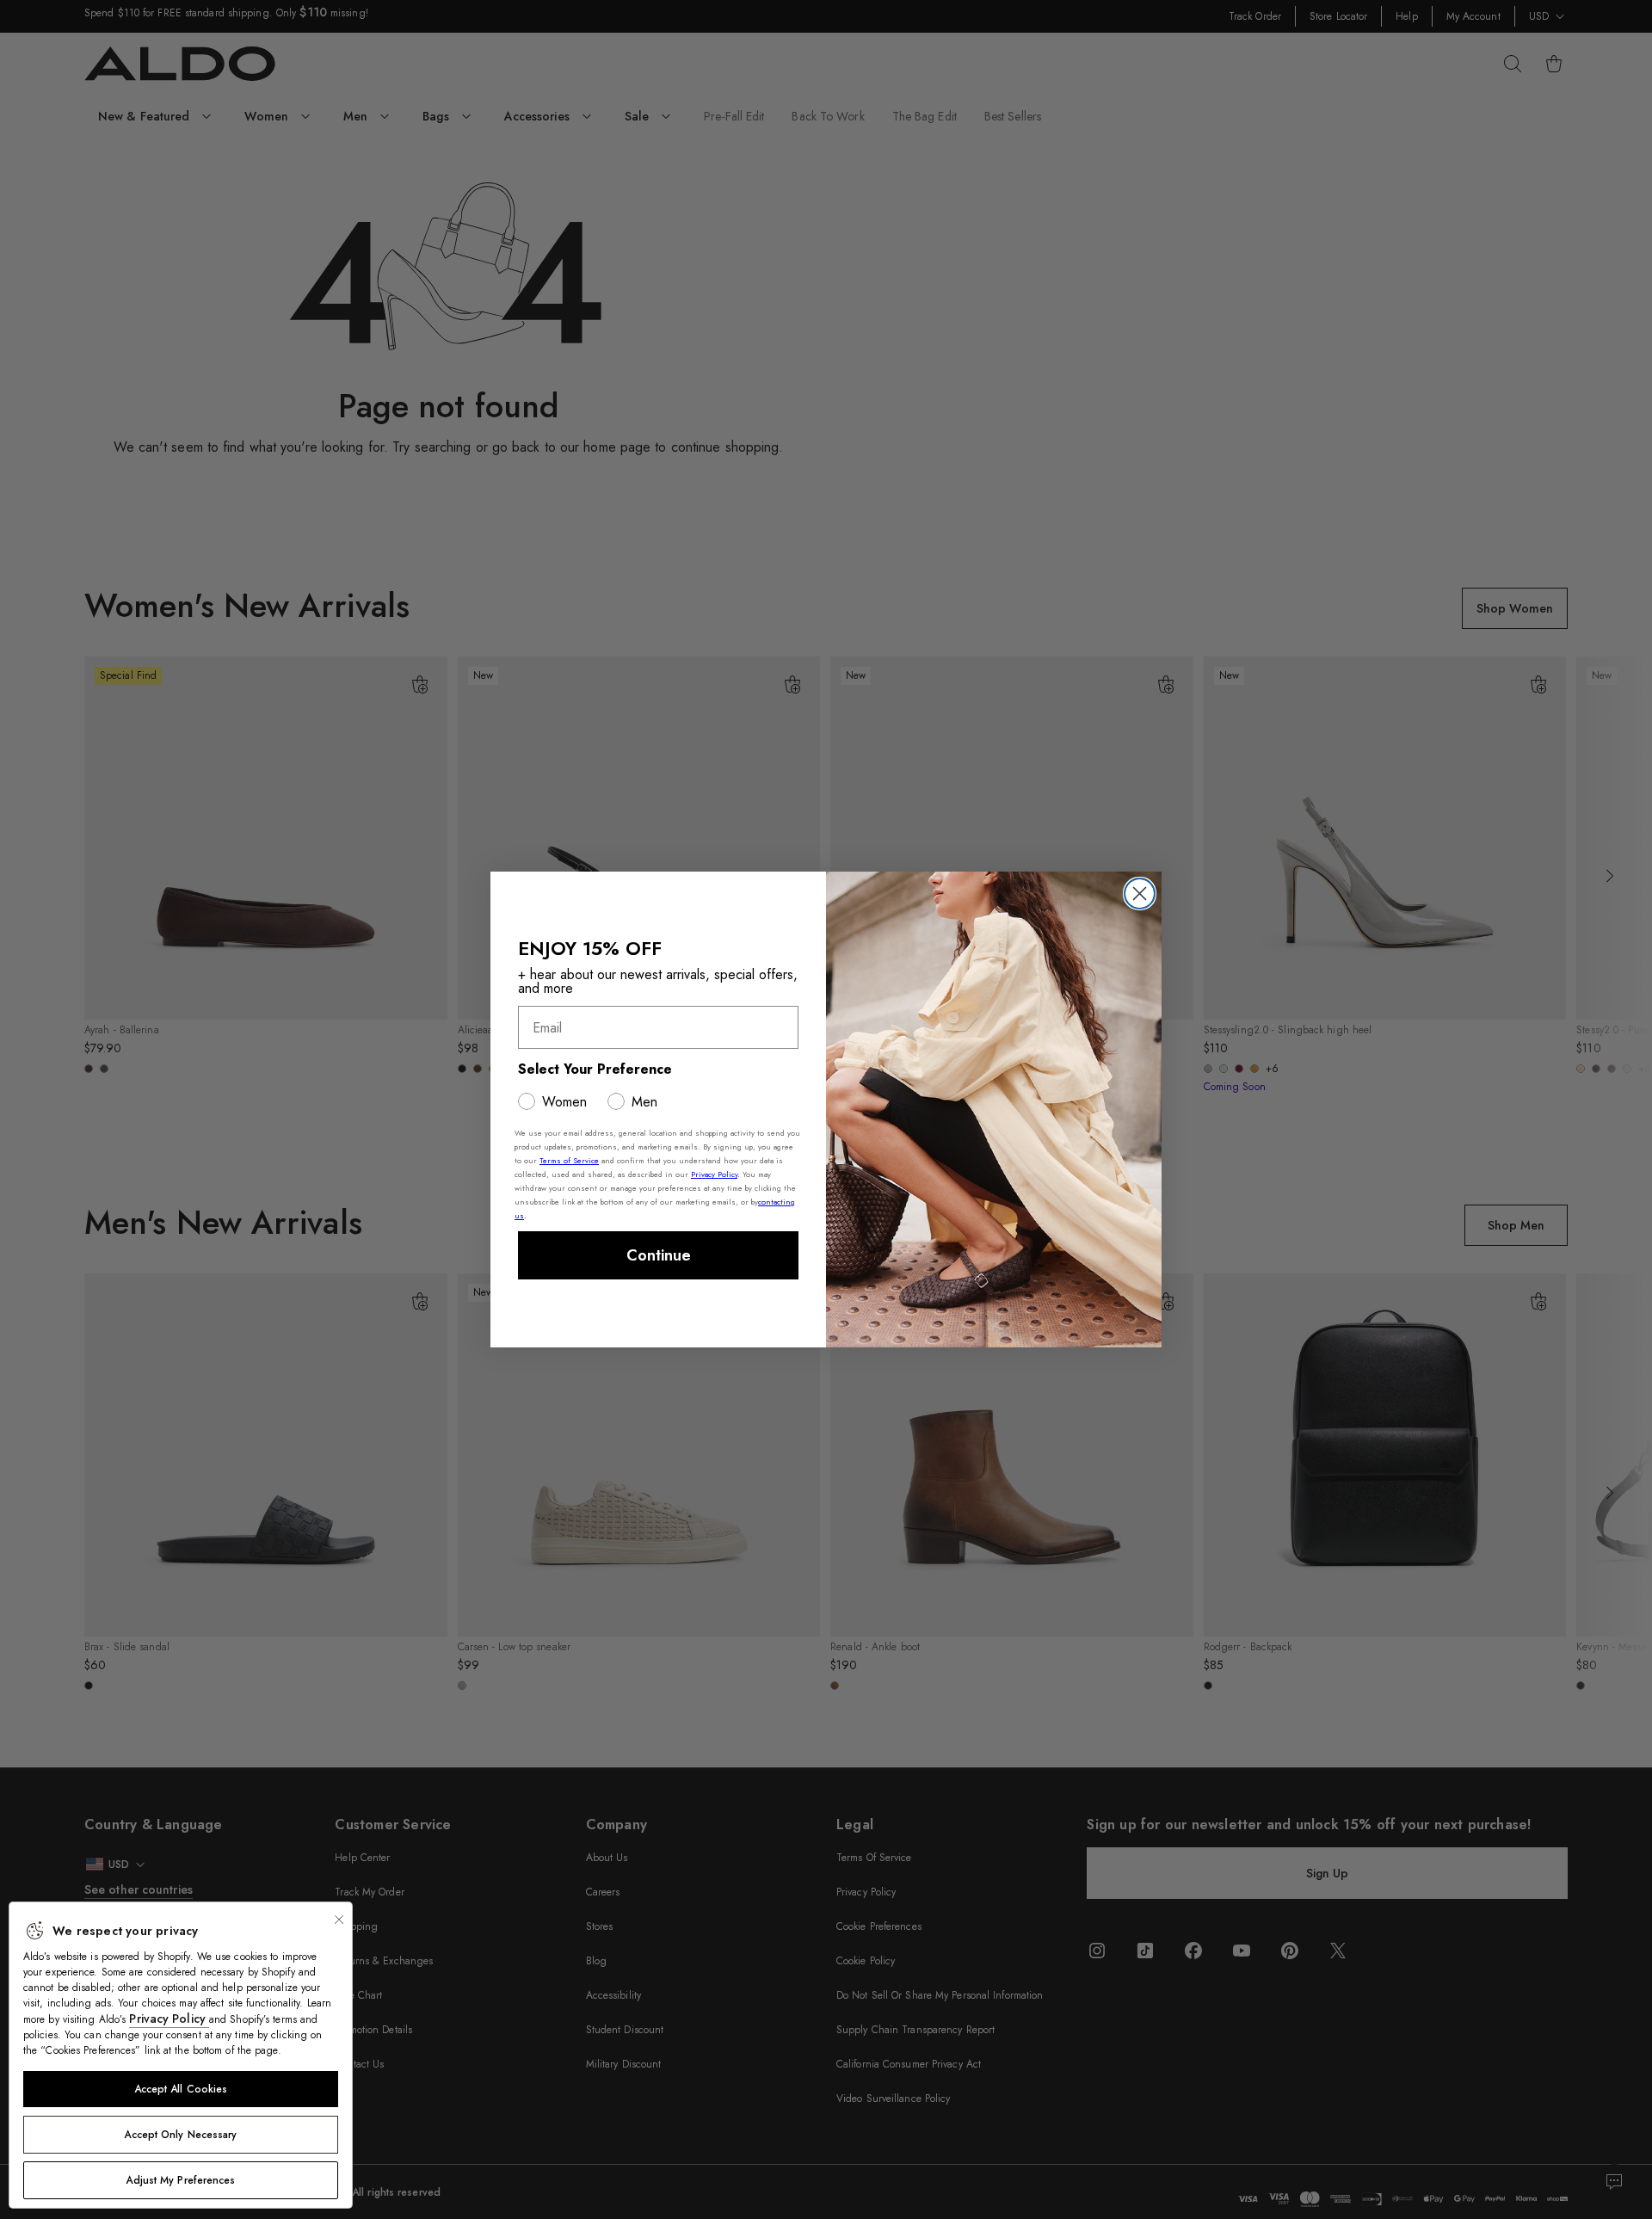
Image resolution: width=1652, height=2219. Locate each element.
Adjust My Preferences (180, 2180)
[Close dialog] (1140, 894)
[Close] (339, 1920)
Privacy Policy (169, 2019)
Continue (659, 1255)
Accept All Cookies (181, 2089)
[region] (181, 2055)
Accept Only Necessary (180, 2135)
